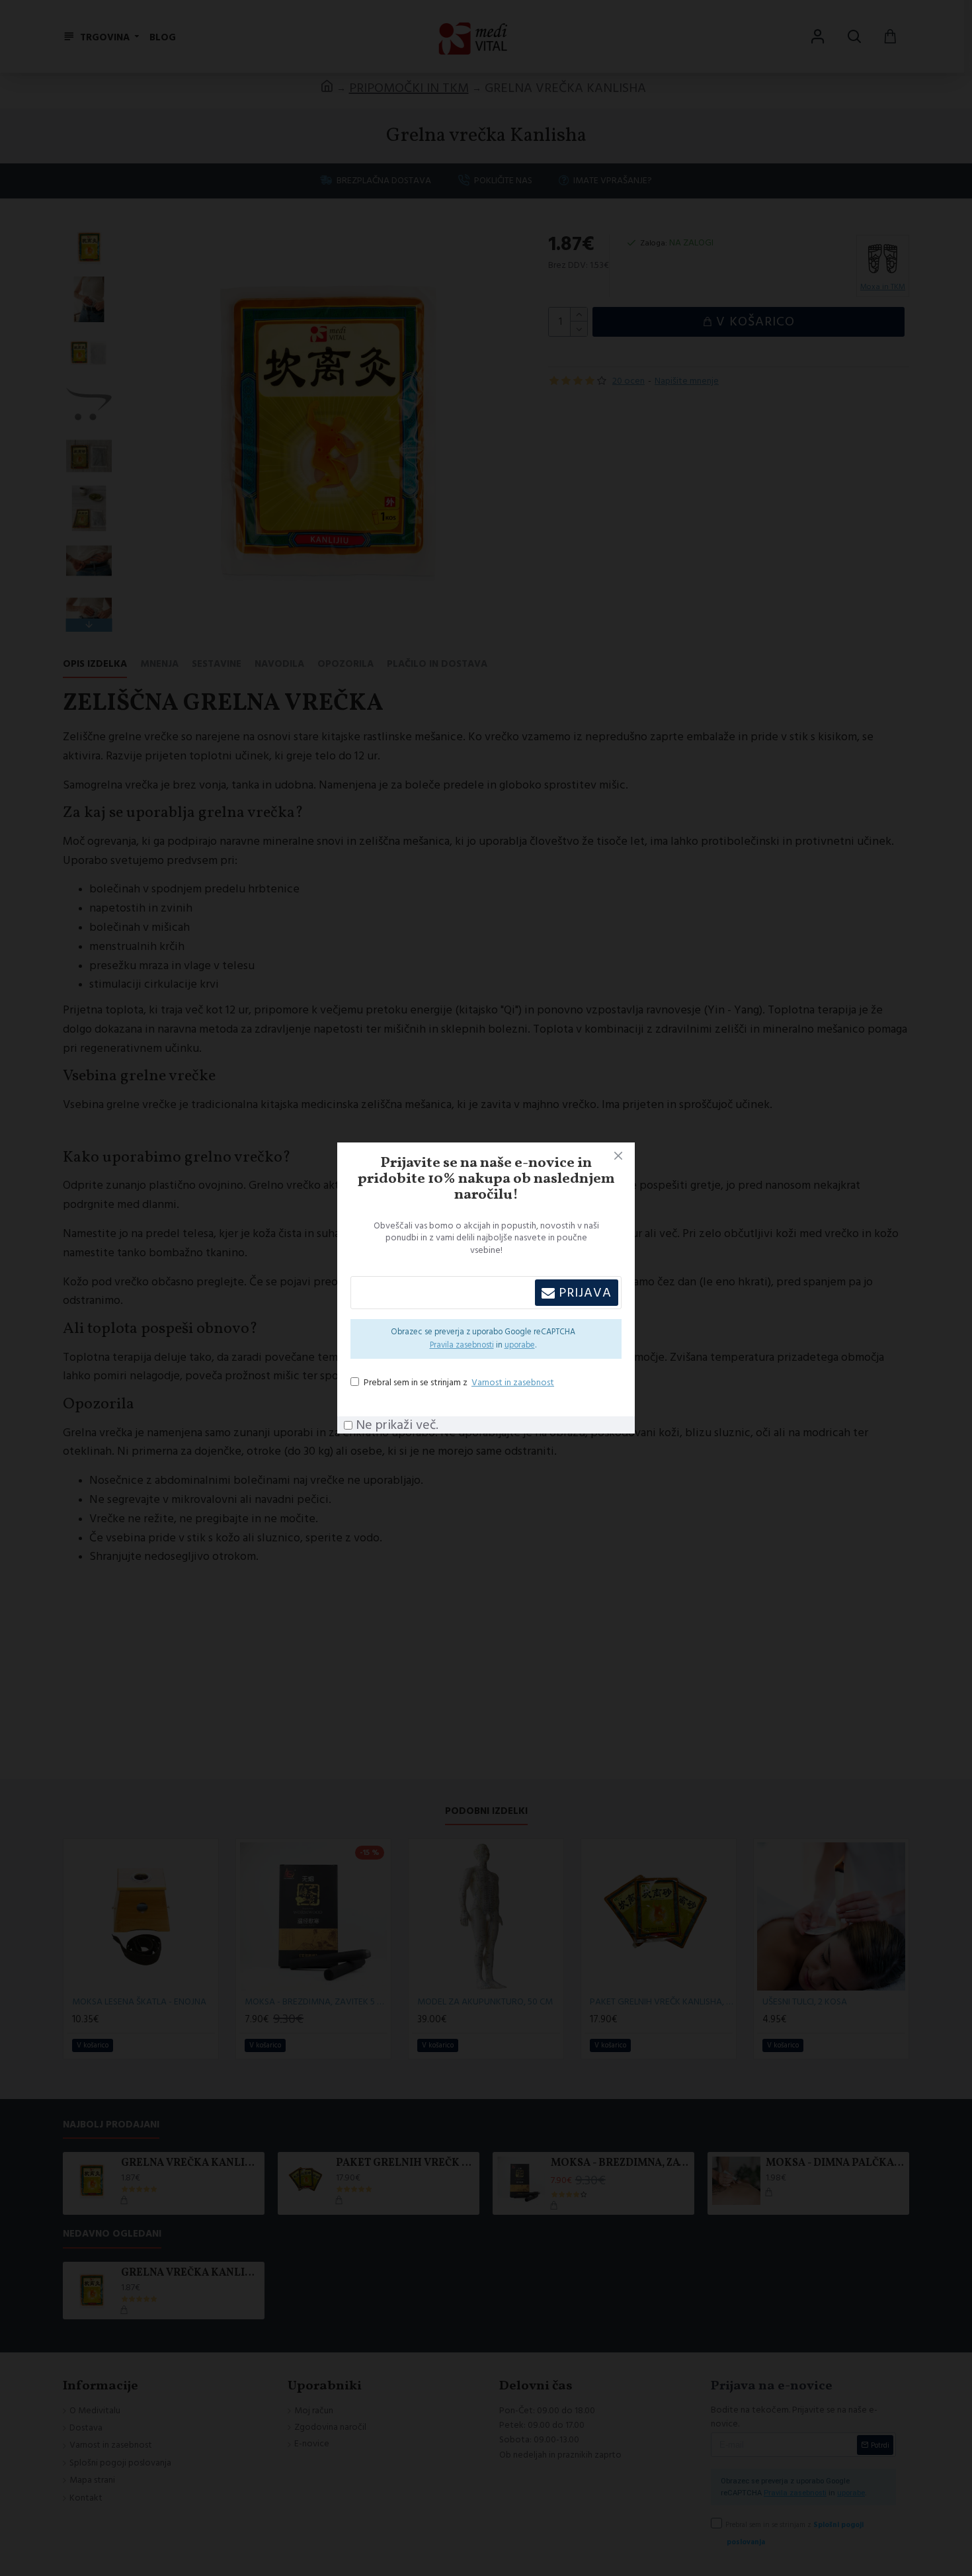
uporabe (520, 1345)
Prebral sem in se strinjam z (459, 1383)
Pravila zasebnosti (462, 1345)
